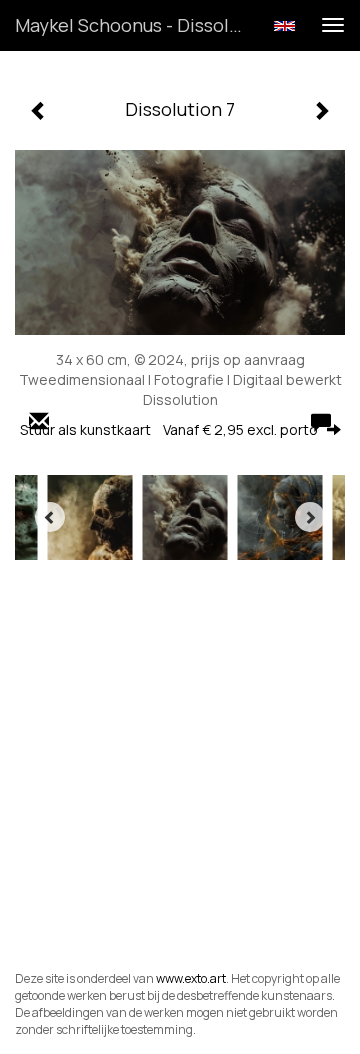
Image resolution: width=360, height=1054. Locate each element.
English (284, 26)
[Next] (310, 517)
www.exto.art (191, 978)
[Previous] (50, 517)
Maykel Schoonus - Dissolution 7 (138, 25)
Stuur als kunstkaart (169, 429)
